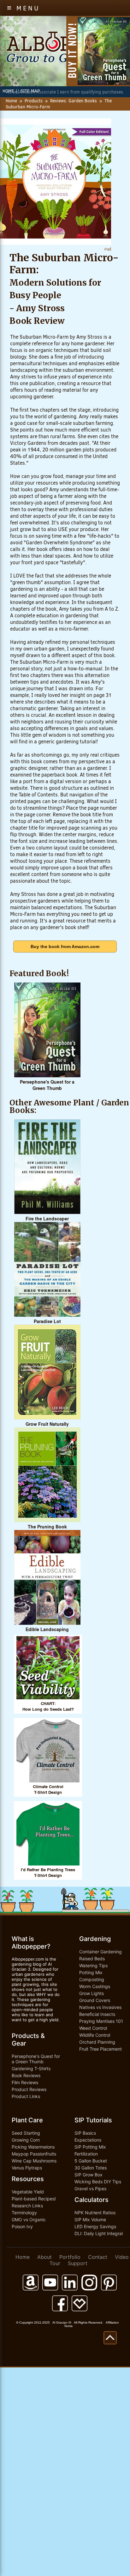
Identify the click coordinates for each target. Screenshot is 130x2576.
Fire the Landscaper (47, 1219)
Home (11, 101)
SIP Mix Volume (90, 2219)
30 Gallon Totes (91, 2168)
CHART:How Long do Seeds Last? (48, 1706)
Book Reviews (26, 2075)
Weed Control (93, 2028)
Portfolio (70, 2257)
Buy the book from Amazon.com (65, 946)
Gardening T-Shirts (31, 2068)
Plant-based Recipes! (34, 2199)
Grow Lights (92, 1993)
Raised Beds (92, 1959)
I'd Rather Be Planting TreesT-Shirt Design (48, 1873)
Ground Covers (95, 2000)
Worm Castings (95, 1986)
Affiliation (112, 2322)
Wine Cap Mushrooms (34, 2161)
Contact (98, 2257)
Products (34, 101)
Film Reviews (25, 2082)
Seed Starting (26, 2133)
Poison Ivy (22, 2226)
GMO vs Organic (29, 2219)
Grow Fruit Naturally (47, 1424)
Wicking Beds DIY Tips (98, 2182)
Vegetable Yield (28, 2192)
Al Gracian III (62, 2322)
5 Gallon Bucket (91, 2161)
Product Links (26, 2096)
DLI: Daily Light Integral (99, 2233)
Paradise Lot (47, 1321)
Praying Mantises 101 (101, 2021)
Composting (92, 1979)
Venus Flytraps (27, 2168)
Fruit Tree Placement (100, 2049)
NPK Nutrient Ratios (95, 2213)
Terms (68, 2326)
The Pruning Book (47, 1527)
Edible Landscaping (47, 1630)
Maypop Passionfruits (34, 2154)
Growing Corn (26, 2140)
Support (78, 2263)
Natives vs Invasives (100, 2007)
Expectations (88, 2140)
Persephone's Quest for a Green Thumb (47, 1085)
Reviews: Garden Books (74, 101)
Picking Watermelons (33, 2147)
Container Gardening (100, 1952)
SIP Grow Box (89, 2175)
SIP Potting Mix (90, 2147)
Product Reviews (29, 2089)
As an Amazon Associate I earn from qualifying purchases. (65, 92)
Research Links (27, 2206)
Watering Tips (93, 1965)
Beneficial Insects (97, 2014)
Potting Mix (91, 1972)
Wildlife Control (95, 2035)
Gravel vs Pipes (90, 2189)
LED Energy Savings (95, 2226)
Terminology (24, 2213)
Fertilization (86, 2154)
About (44, 2257)
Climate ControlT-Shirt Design (48, 1790)
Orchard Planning (97, 2042)
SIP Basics (85, 2133)
